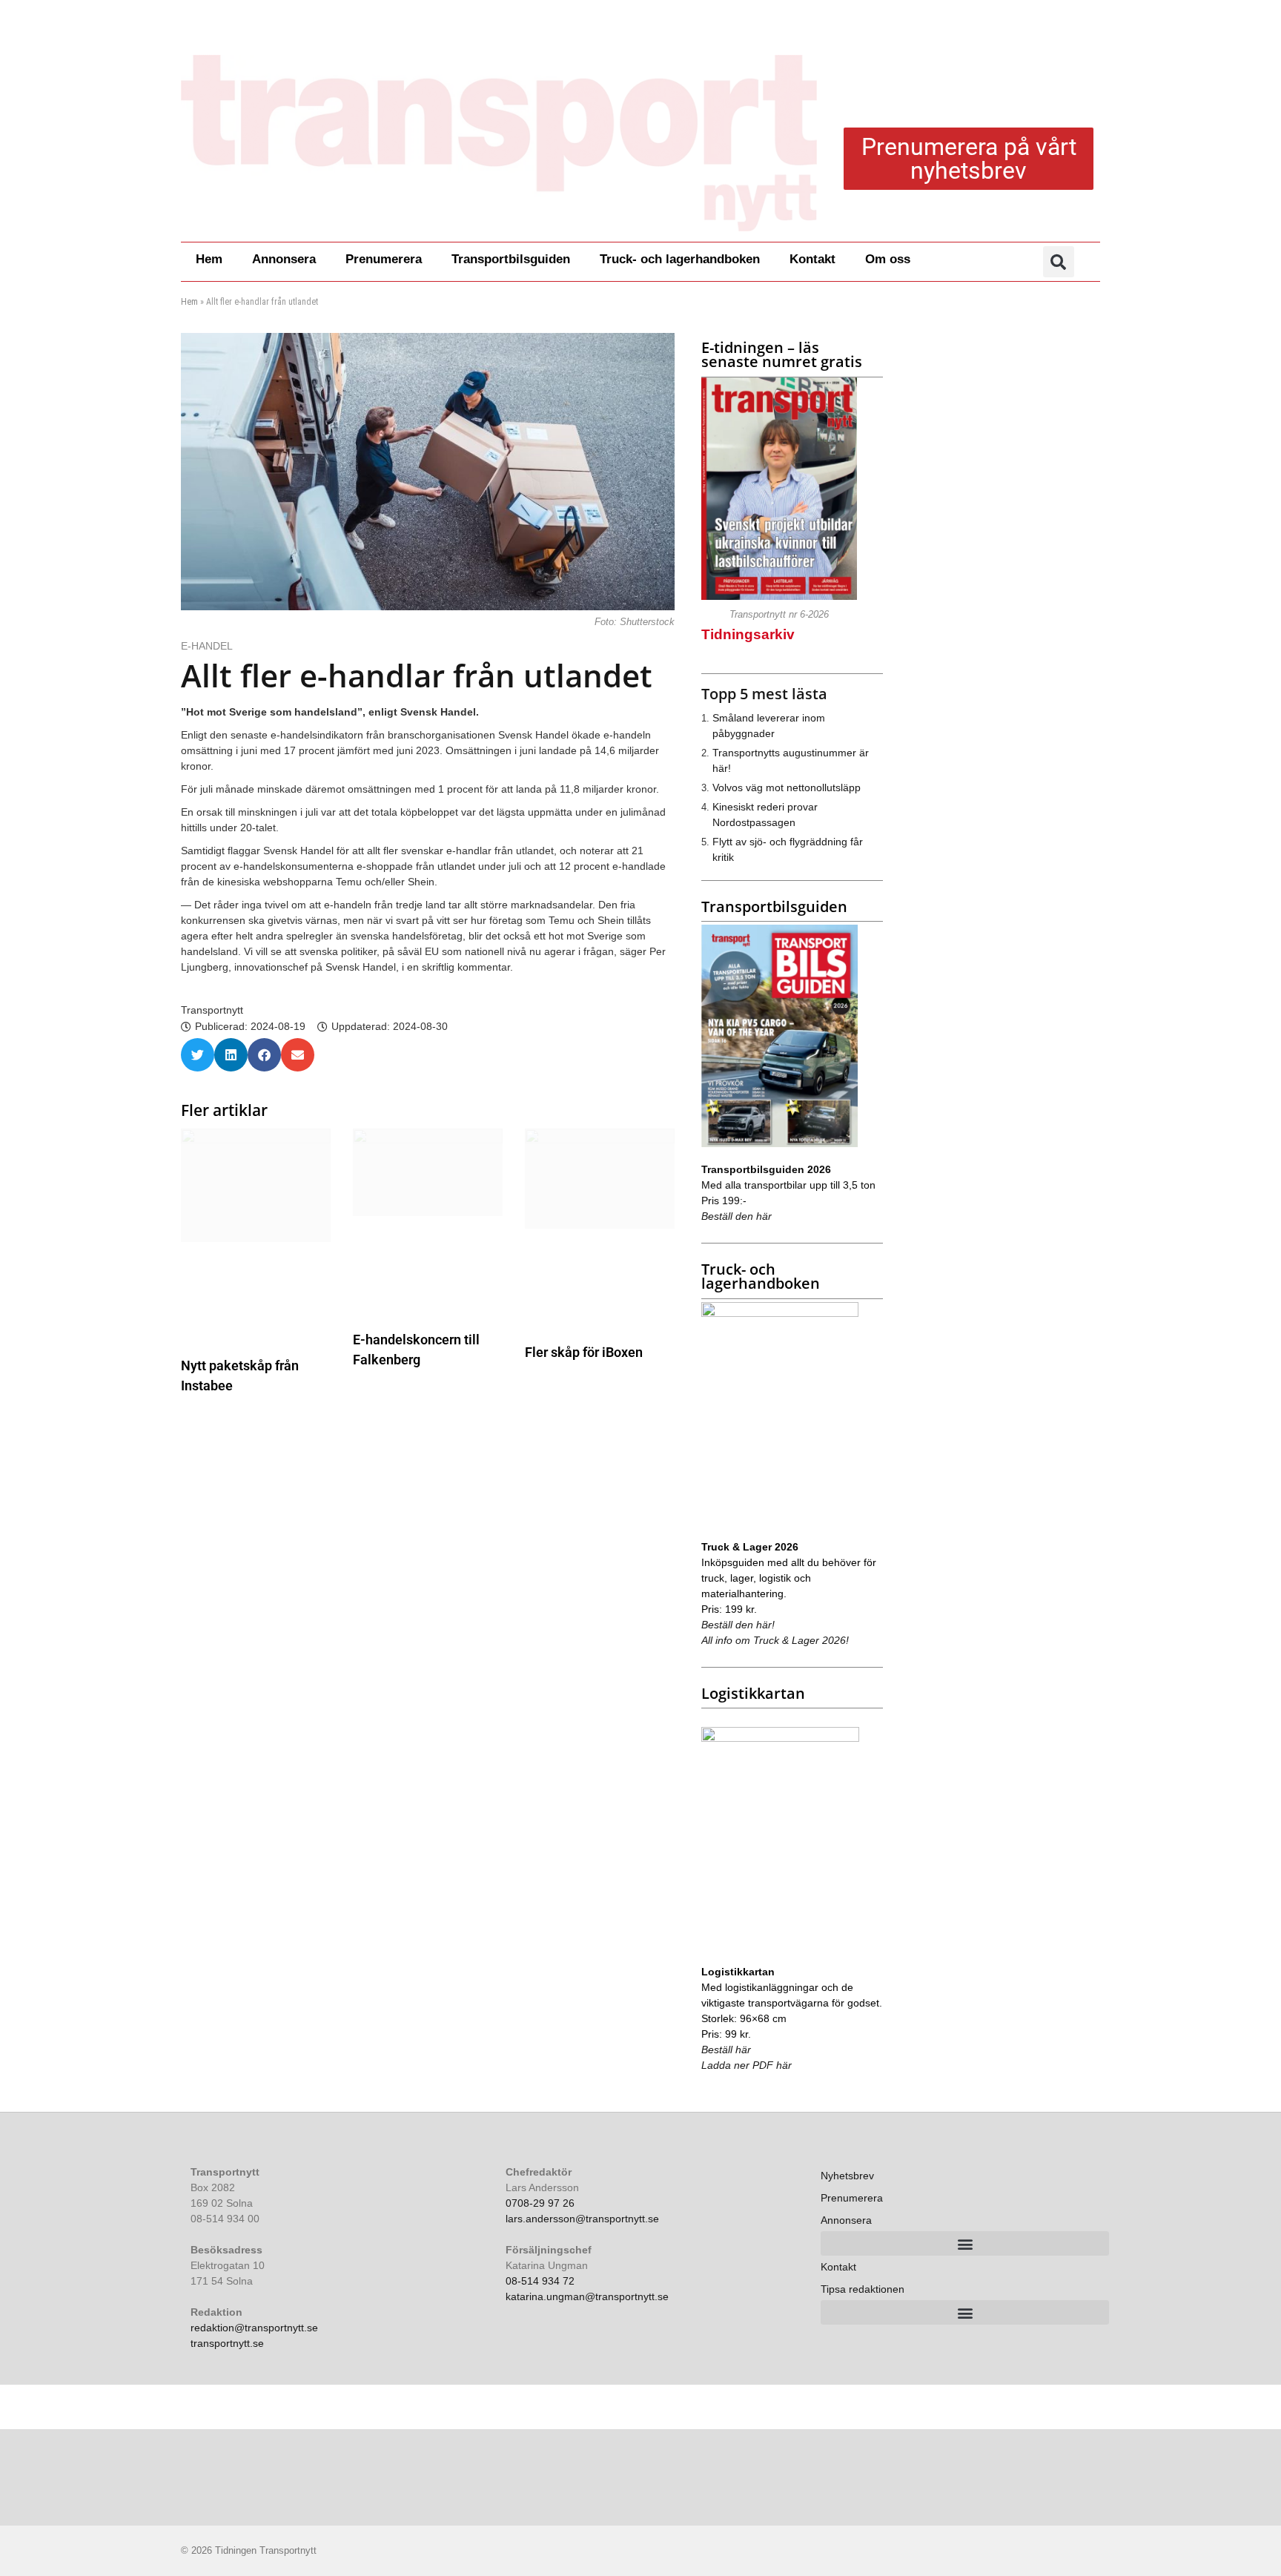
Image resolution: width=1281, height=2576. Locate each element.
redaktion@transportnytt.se (254, 2328)
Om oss (888, 259)
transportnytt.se (227, 2343)
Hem (209, 259)
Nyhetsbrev (847, 2176)
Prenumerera (384, 259)
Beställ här (726, 2050)
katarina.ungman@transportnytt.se (587, 2296)
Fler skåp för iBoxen (584, 1352)
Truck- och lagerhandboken (680, 259)
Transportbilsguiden (511, 259)
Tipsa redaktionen (863, 2289)
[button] (1059, 262)
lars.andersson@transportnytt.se (582, 2219)
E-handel (208, 646)
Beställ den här (737, 1216)
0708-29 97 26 (540, 2203)
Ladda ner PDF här (747, 2065)
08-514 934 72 (540, 2281)
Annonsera (284, 259)
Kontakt (812, 259)
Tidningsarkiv (748, 634)
